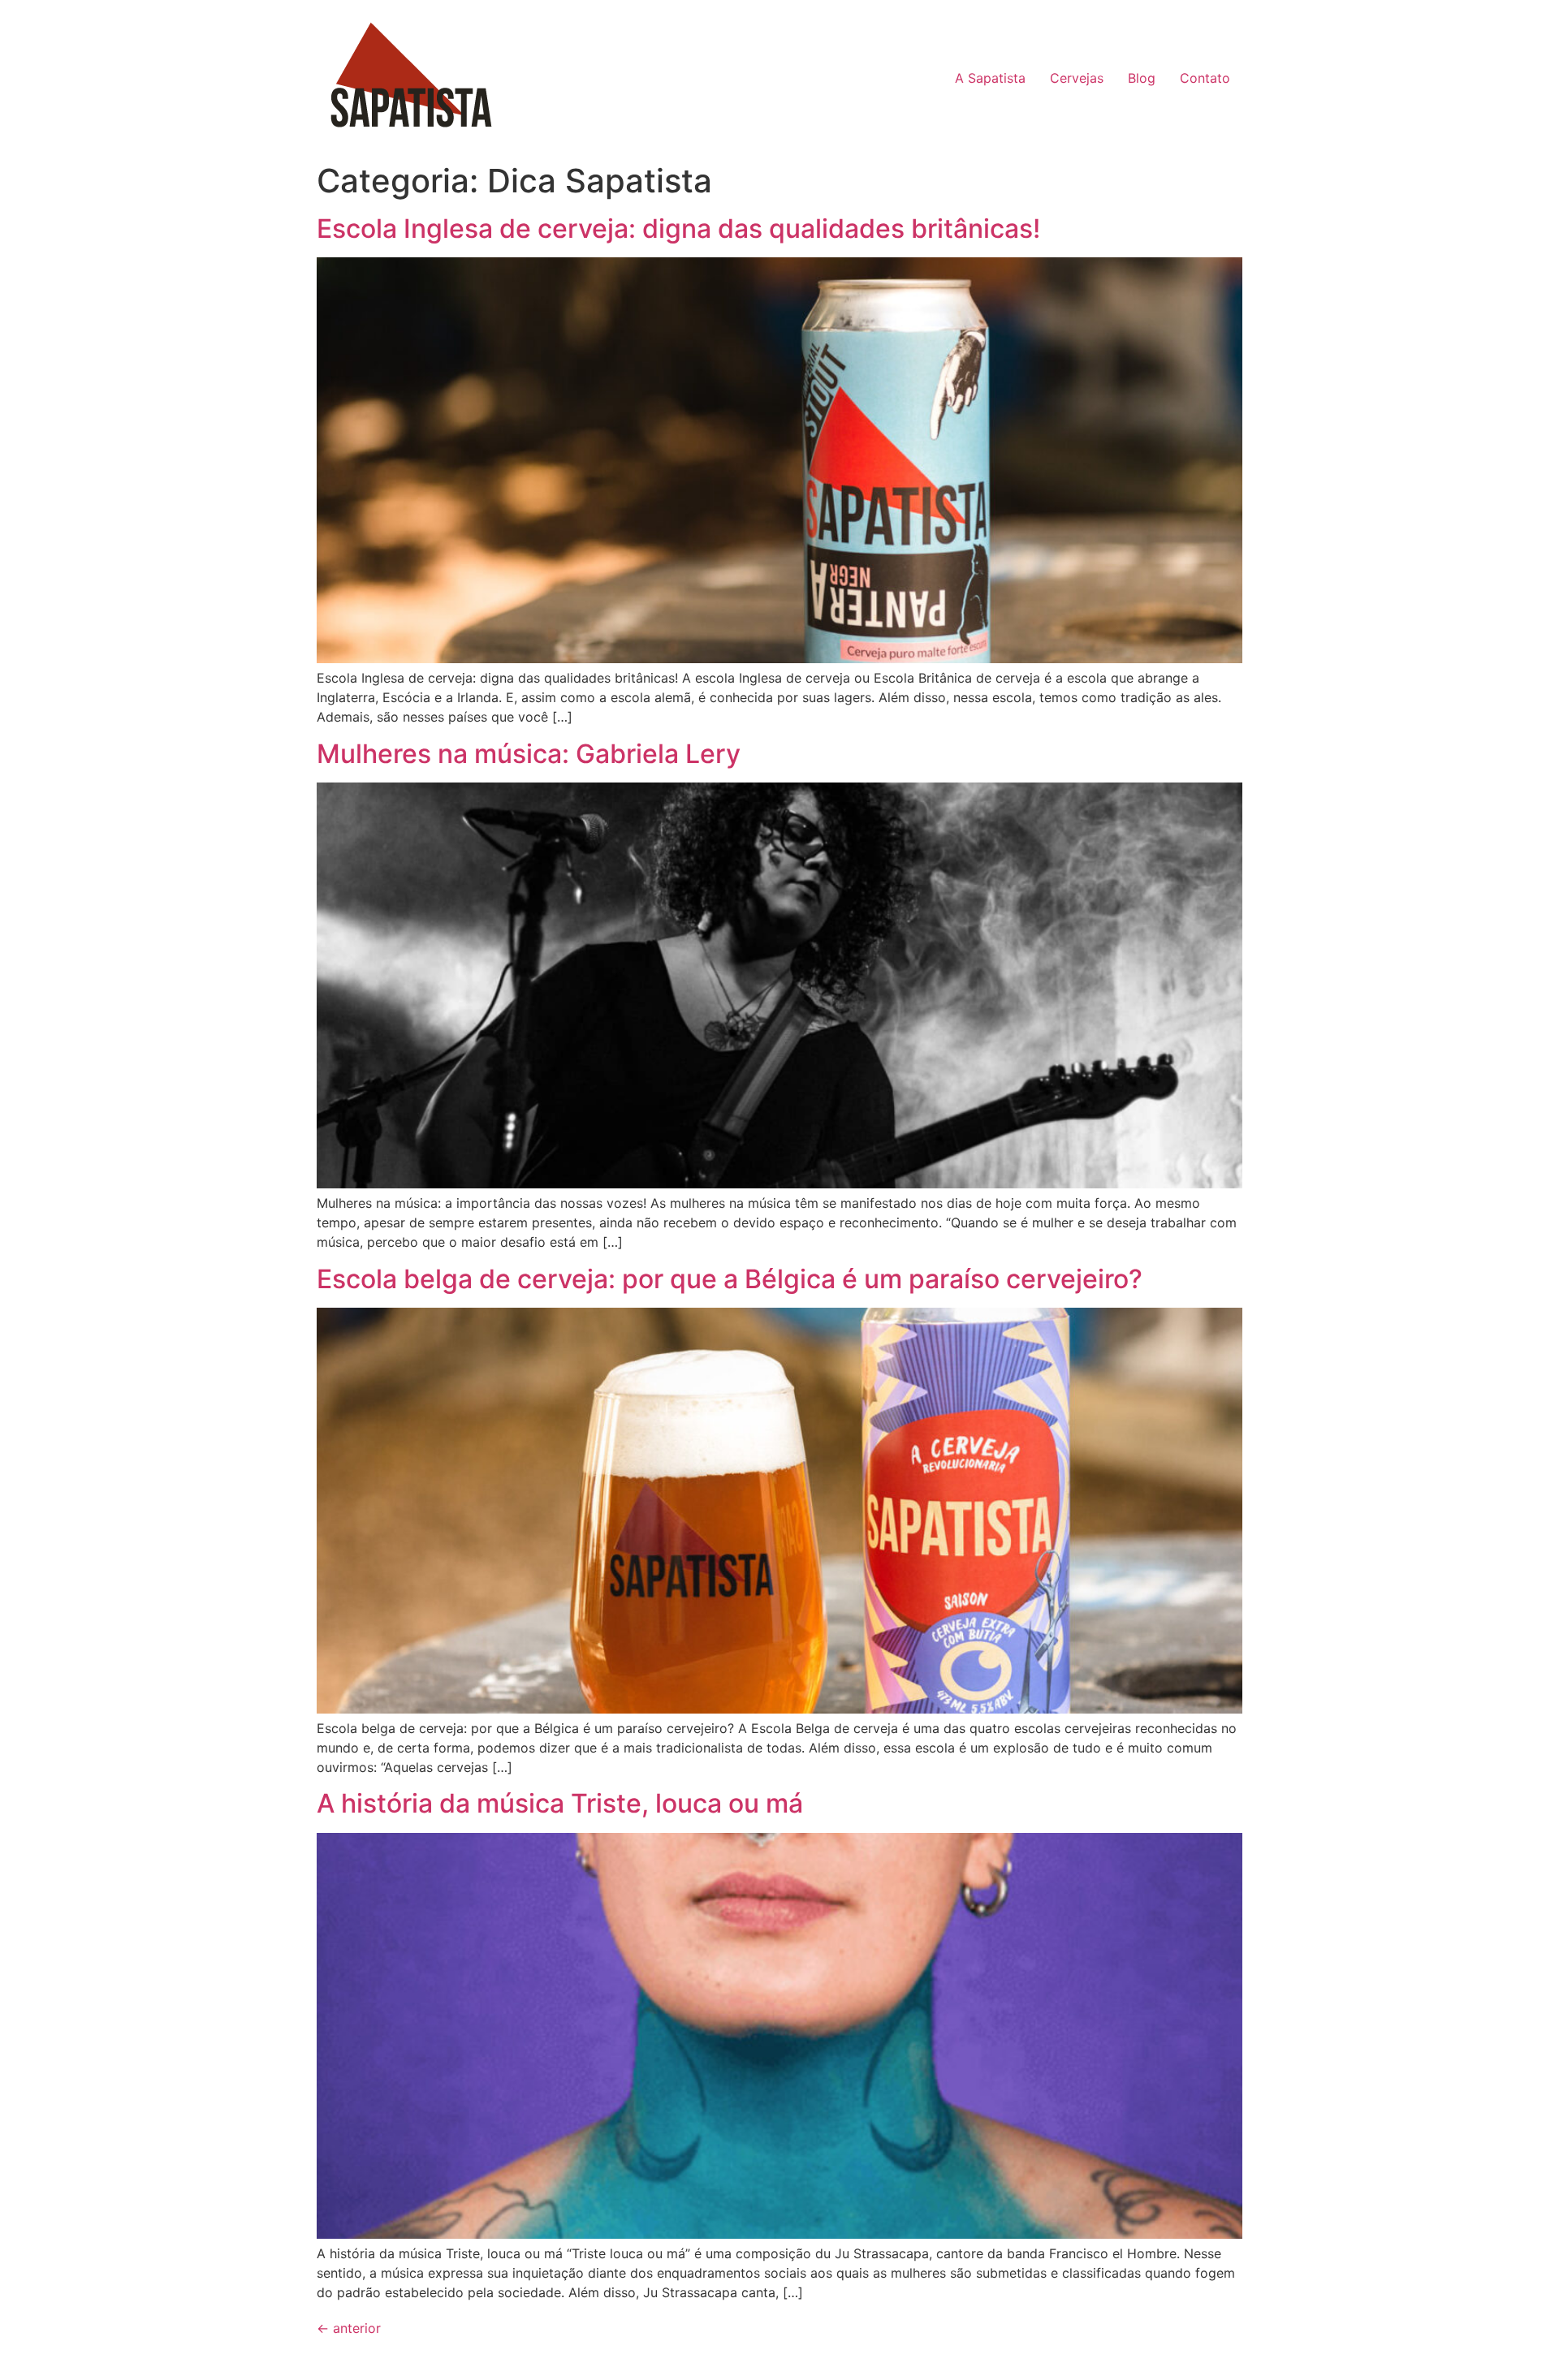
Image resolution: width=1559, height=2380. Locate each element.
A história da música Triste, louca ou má (560, 1803)
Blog (1142, 78)
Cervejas (1077, 78)
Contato (1205, 78)
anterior (349, 2328)
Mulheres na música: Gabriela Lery (529, 754)
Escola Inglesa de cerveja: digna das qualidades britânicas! (678, 229)
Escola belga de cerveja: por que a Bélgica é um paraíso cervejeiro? (730, 1279)
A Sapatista (990, 78)
